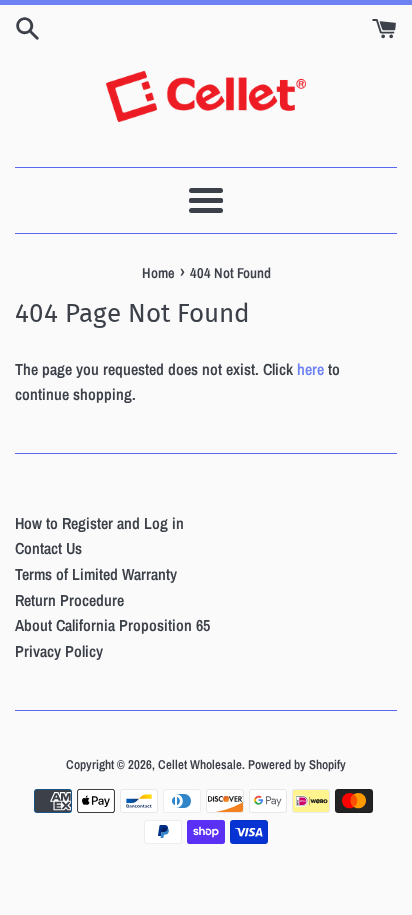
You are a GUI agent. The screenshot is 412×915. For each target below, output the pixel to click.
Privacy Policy (59, 651)
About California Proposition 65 (112, 625)
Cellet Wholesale (200, 764)
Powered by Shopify (297, 764)
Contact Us (48, 548)
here (310, 369)
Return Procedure (69, 600)
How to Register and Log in (99, 523)
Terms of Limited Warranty (96, 574)
